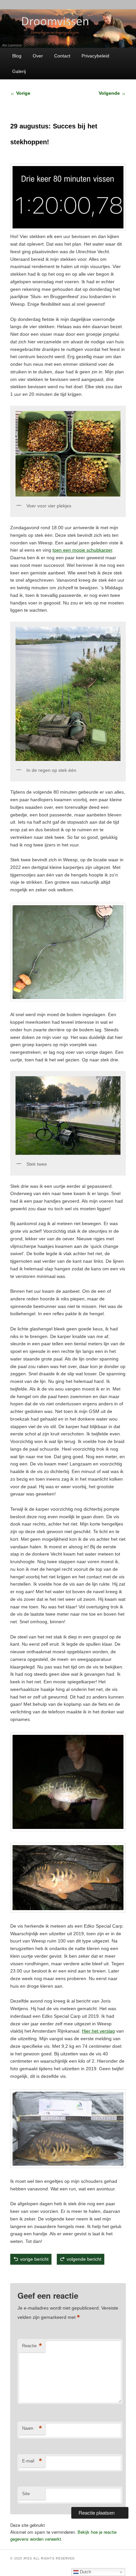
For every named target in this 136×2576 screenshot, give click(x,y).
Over (38, 56)
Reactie (32, 2346)
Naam (32, 2428)
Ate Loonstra (58, 2274)
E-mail (32, 2461)
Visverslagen (40, 2274)
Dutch (85, 2572)
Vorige (20, 93)
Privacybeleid (95, 56)
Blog (17, 56)
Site (26, 2494)
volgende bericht (84, 2259)
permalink (82, 2274)
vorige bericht (34, 2259)
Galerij (19, 71)
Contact (62, 56)
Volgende (112, 93)
